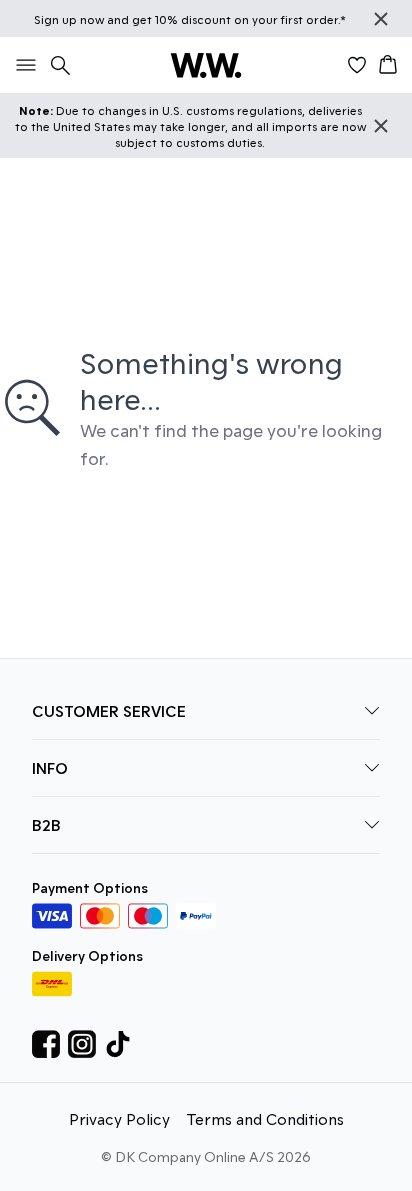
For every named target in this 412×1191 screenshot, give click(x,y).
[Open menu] (22, 65)
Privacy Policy (119, 1118)
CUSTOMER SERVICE (109, 710)
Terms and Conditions (265, 1118)
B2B (46, 824)
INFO (50, 767)
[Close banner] (381, 19)
